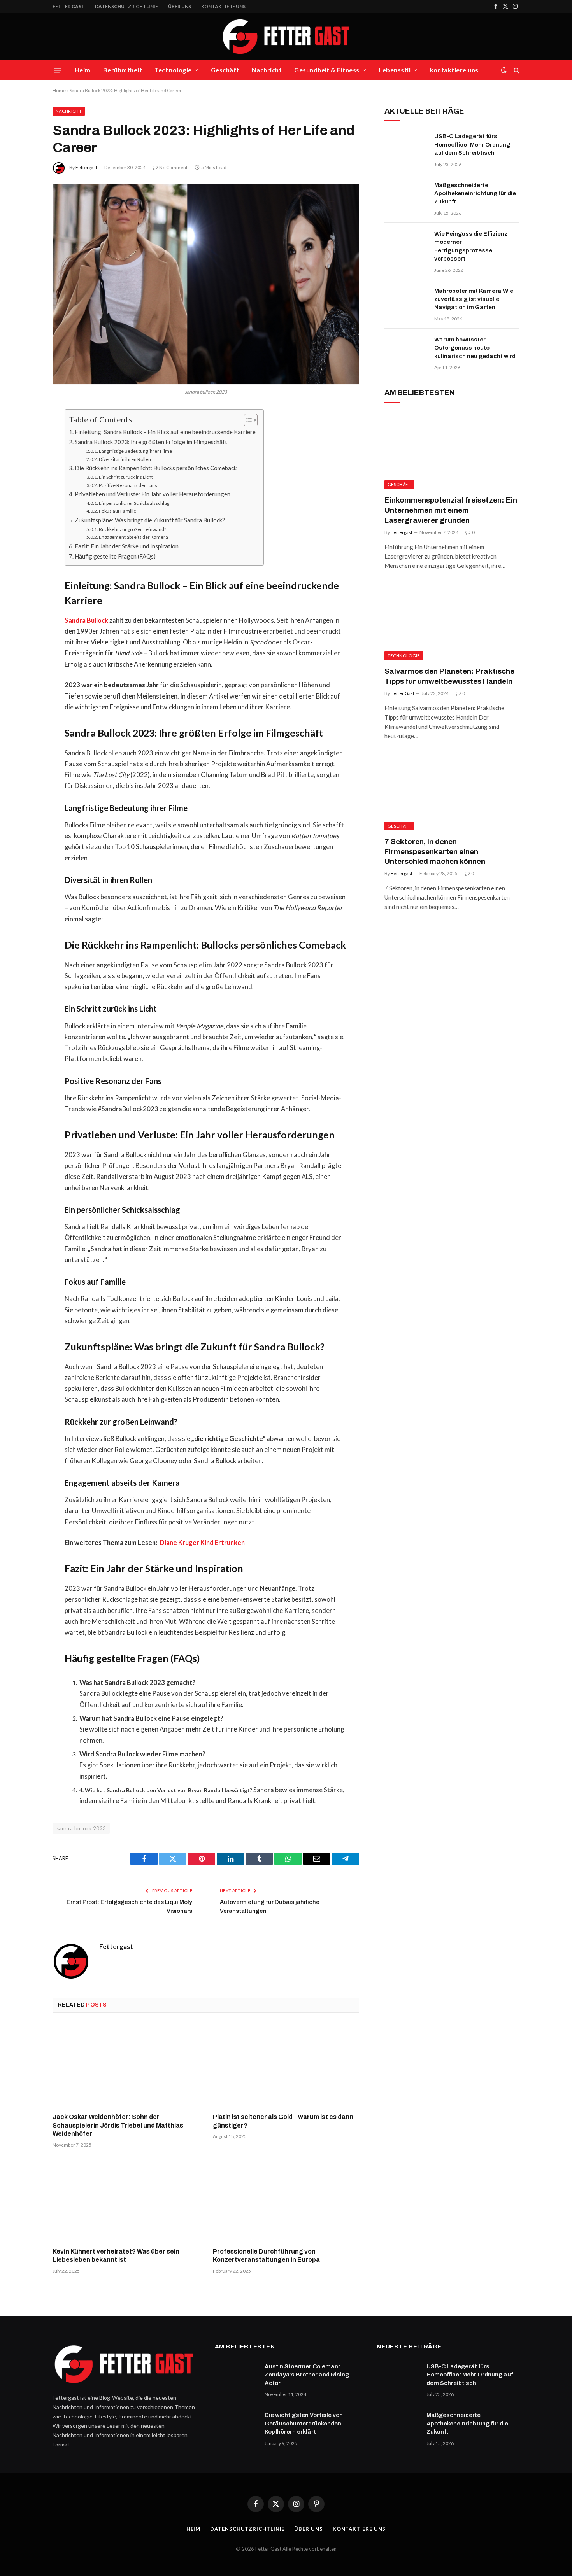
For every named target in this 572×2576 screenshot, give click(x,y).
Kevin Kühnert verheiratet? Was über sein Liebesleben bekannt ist (116, 2256)
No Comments (175, 167)
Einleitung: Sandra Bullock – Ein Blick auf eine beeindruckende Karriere (165, 432)
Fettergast (86, 167)
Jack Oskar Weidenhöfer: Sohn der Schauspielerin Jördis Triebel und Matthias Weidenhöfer (118, 2125)
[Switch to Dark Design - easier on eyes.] (504, 70)
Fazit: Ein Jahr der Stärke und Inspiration (127, 546)
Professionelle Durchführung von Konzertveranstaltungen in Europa (266, 2256)
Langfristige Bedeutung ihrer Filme (135, 451)
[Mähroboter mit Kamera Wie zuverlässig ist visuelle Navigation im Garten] (406, 301)
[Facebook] (25, 435)
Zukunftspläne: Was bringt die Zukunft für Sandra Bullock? (150, 520)
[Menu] (58, 70)
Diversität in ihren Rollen (125, 459)
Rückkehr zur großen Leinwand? (132, 529)
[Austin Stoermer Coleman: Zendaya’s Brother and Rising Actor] (236, 2376)
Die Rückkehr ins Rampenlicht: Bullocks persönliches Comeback (156, 468)
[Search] (516, 70)
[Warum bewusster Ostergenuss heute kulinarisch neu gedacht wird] (406, 350)
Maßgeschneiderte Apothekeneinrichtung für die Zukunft (475, 194)
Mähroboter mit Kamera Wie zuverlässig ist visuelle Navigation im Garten (474, 299)
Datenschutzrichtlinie (126, 6)
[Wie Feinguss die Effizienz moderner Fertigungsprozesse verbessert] (406, 244)
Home (59, 90)
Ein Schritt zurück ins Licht (126, 477)
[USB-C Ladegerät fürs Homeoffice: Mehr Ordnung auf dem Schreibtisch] (406, 146)
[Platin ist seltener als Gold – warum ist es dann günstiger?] (286, 2065)
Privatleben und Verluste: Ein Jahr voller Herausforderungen (153, 494)
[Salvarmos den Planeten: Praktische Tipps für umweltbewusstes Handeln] (452, 622)
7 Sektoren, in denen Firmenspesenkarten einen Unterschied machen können (435, 852)
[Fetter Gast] (286, 37)
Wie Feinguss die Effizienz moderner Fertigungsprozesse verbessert (471, 246)
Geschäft (225, 70)
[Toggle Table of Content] (247, 420)
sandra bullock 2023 (81, 1828)
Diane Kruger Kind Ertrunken (202, 1543)
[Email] (25, 515)
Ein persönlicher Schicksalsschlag (134, 503)
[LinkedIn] (25, 475)
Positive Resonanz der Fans (128, 485)
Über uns (180, 6)
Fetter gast (69, 6)
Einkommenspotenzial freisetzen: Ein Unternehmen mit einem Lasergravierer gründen (451, 510)
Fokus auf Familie (118, 511)
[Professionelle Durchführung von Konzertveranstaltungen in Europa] (286, 2200)
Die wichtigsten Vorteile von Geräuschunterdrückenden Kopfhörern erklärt (304, 2423)
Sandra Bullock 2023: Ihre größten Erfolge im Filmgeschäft (151, 442)
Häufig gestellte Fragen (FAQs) (115, 556)
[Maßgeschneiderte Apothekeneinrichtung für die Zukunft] (406, 195)
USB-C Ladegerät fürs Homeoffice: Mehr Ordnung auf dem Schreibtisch (472, 144)
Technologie (173, 70)
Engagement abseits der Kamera (133, 537)
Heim (83, 70)
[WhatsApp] (25, 534)
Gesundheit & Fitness (327, 70)
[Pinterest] (25, 495)
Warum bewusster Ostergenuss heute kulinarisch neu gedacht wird (475, 348)
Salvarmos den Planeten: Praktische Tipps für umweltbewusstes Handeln (449, 676)
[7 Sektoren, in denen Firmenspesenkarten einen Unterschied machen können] (452, 792)
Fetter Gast (403, 693)
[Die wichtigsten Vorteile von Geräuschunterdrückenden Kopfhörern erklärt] (236, 2425)
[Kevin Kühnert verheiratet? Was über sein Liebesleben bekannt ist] (126, 2200)
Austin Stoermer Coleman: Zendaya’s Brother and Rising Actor (307, 2375)
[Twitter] (25, 455)
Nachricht (267, 70)
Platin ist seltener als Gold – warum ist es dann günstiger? (283, 2121)
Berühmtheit (123, 70)
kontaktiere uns (223, 6)
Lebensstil (395, 70)
